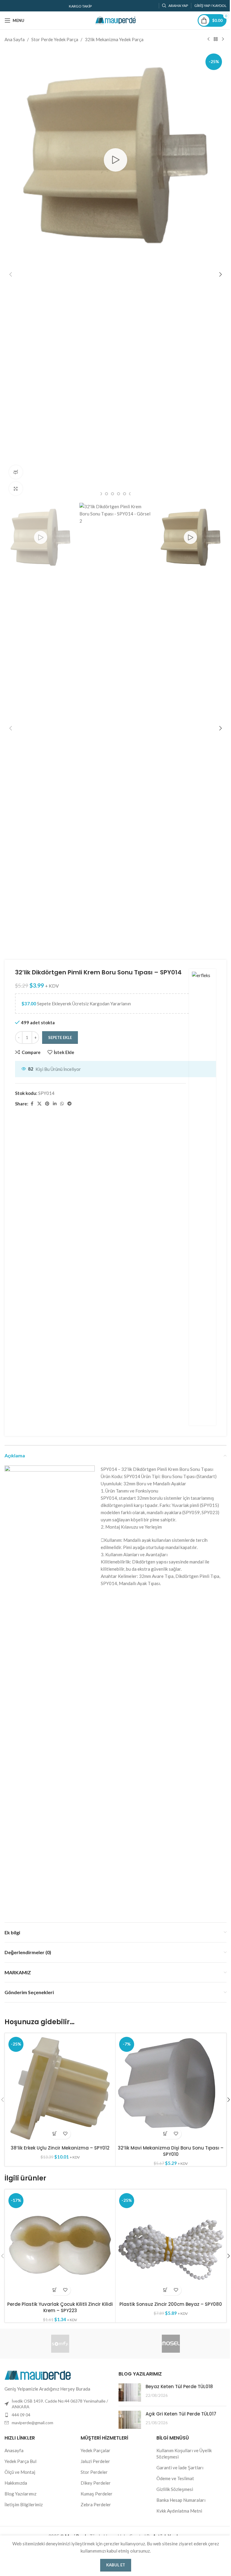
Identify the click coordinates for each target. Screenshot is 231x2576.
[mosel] (171, 2344)
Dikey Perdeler (96, 2483)
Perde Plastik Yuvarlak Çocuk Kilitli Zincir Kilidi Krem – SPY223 (60, 2307)
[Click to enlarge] (16, 489)
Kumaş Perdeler (97, 2494)
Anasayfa (14, 2450)
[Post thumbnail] (130, 2392)
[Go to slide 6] (119, 494)
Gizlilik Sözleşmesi (175, 2489)
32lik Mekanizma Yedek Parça (114, 39)
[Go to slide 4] (106, 494)
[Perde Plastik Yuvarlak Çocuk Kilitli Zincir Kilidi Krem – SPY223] (60, 2245)
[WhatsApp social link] (62, 1104)
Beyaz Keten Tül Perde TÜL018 (179, 2387)
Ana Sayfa (15, 39)
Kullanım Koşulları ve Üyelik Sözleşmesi (184, 2454)
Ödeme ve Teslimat (175, 2478)
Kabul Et (116, 2565)
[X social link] (39, 1104)
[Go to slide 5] (112, 494)
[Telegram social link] (69, 1104)
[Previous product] (208, 39)
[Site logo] (115, 20)
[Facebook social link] (32, 1104)
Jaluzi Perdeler (95, 2461)
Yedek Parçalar (95, 2450)
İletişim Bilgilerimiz (24, 2504)
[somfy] (60, 2344)
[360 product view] (16, 472)
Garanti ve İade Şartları (180, 2468)
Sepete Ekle (60, 1037)
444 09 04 (21, 2415)
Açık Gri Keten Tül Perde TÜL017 (181, 2414)
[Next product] (223, 39)
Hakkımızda (16, 2483)
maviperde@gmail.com (32, 2423)
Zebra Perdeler (96, 2504)
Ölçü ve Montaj (20, 2472)
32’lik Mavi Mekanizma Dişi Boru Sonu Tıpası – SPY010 (171, 2151)
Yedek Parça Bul (20, 2461)
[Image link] (38, 2374)
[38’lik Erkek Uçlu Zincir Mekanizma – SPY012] (60, 2088)
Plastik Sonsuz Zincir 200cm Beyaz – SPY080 (171, 2304)
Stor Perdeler (94, 2472)
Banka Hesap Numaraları (181, 2500)
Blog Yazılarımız (20, 2494)
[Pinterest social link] (47, 1104)
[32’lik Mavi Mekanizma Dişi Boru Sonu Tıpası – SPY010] (171, 2088)
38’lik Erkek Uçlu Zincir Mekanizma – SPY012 (60, 2148)
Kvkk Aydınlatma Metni (179, 2511)
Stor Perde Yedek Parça (55, 39)
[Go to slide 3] (100, 494)
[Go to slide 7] (125, 494)
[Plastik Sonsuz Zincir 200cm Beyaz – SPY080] (171, 2245)
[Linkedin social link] (55, 1104)
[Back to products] (216, 39)
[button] (11, 274)
